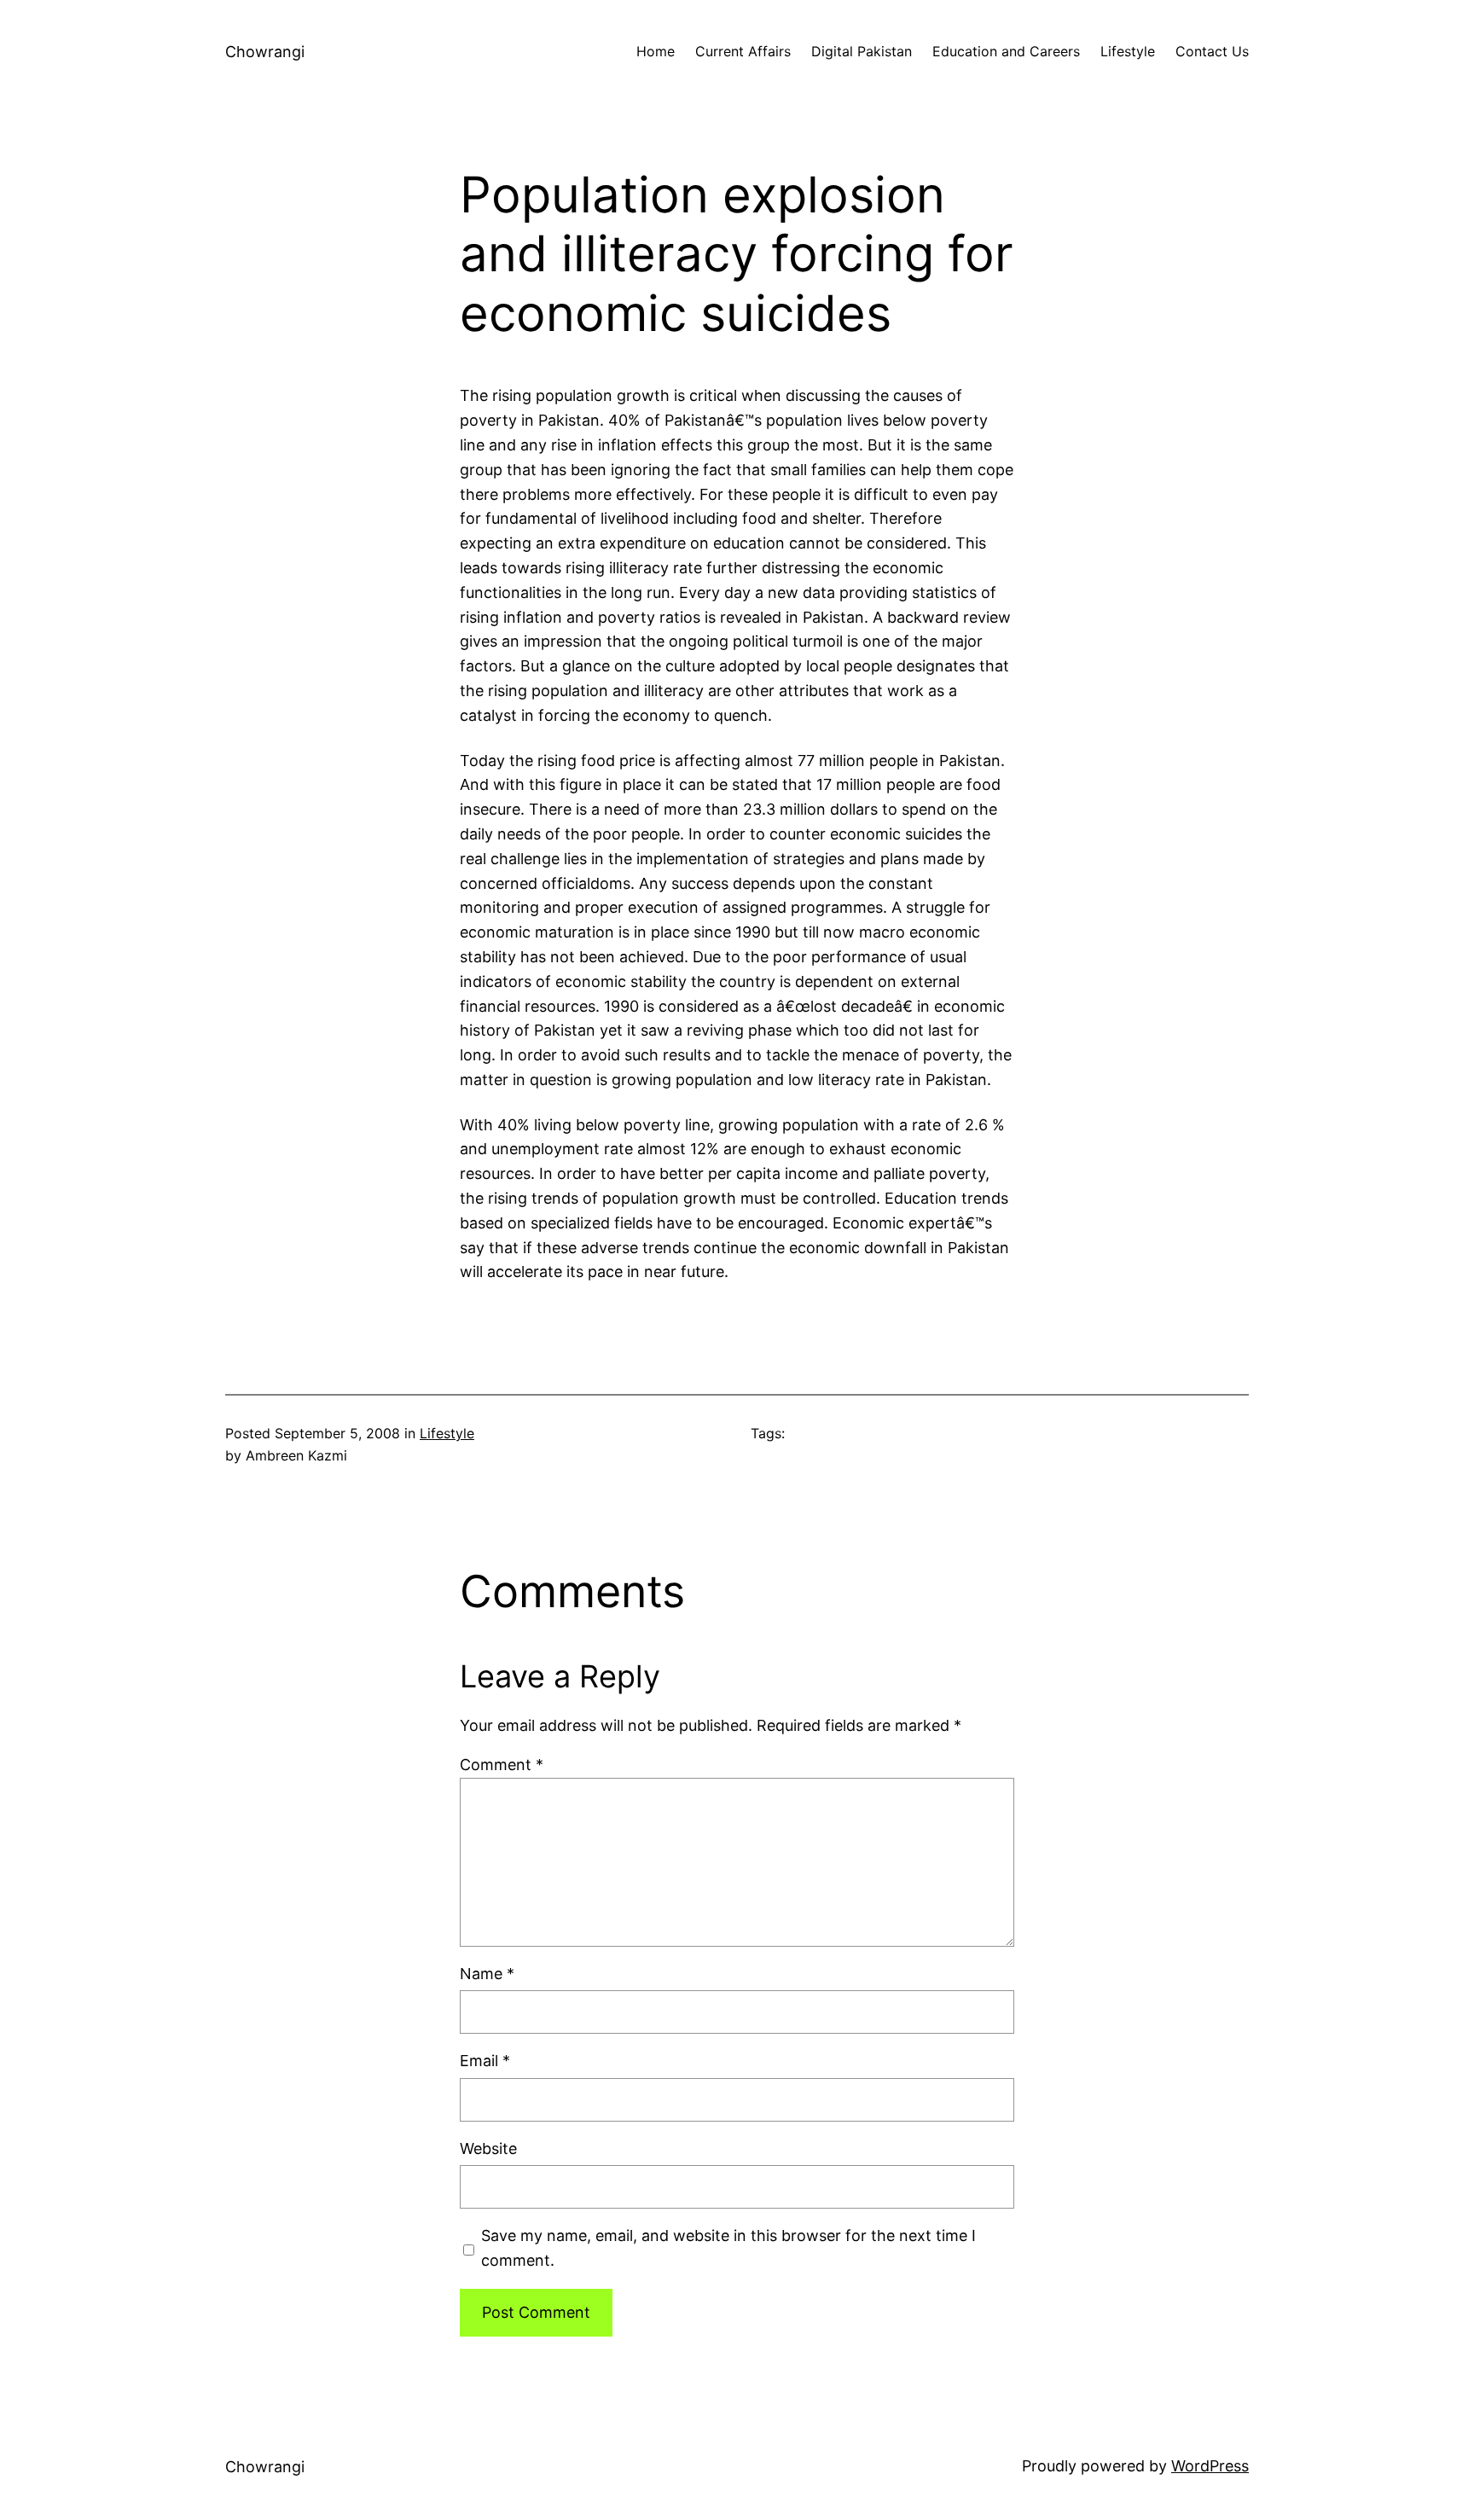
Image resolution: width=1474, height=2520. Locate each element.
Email (485, 2061)
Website (488, 2148)
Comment (502, 1765)
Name (487, 1974)
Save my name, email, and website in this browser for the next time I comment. (728, 2248)
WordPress (1210, 2466)
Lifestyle (447, 1433)
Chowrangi (265, 52)
